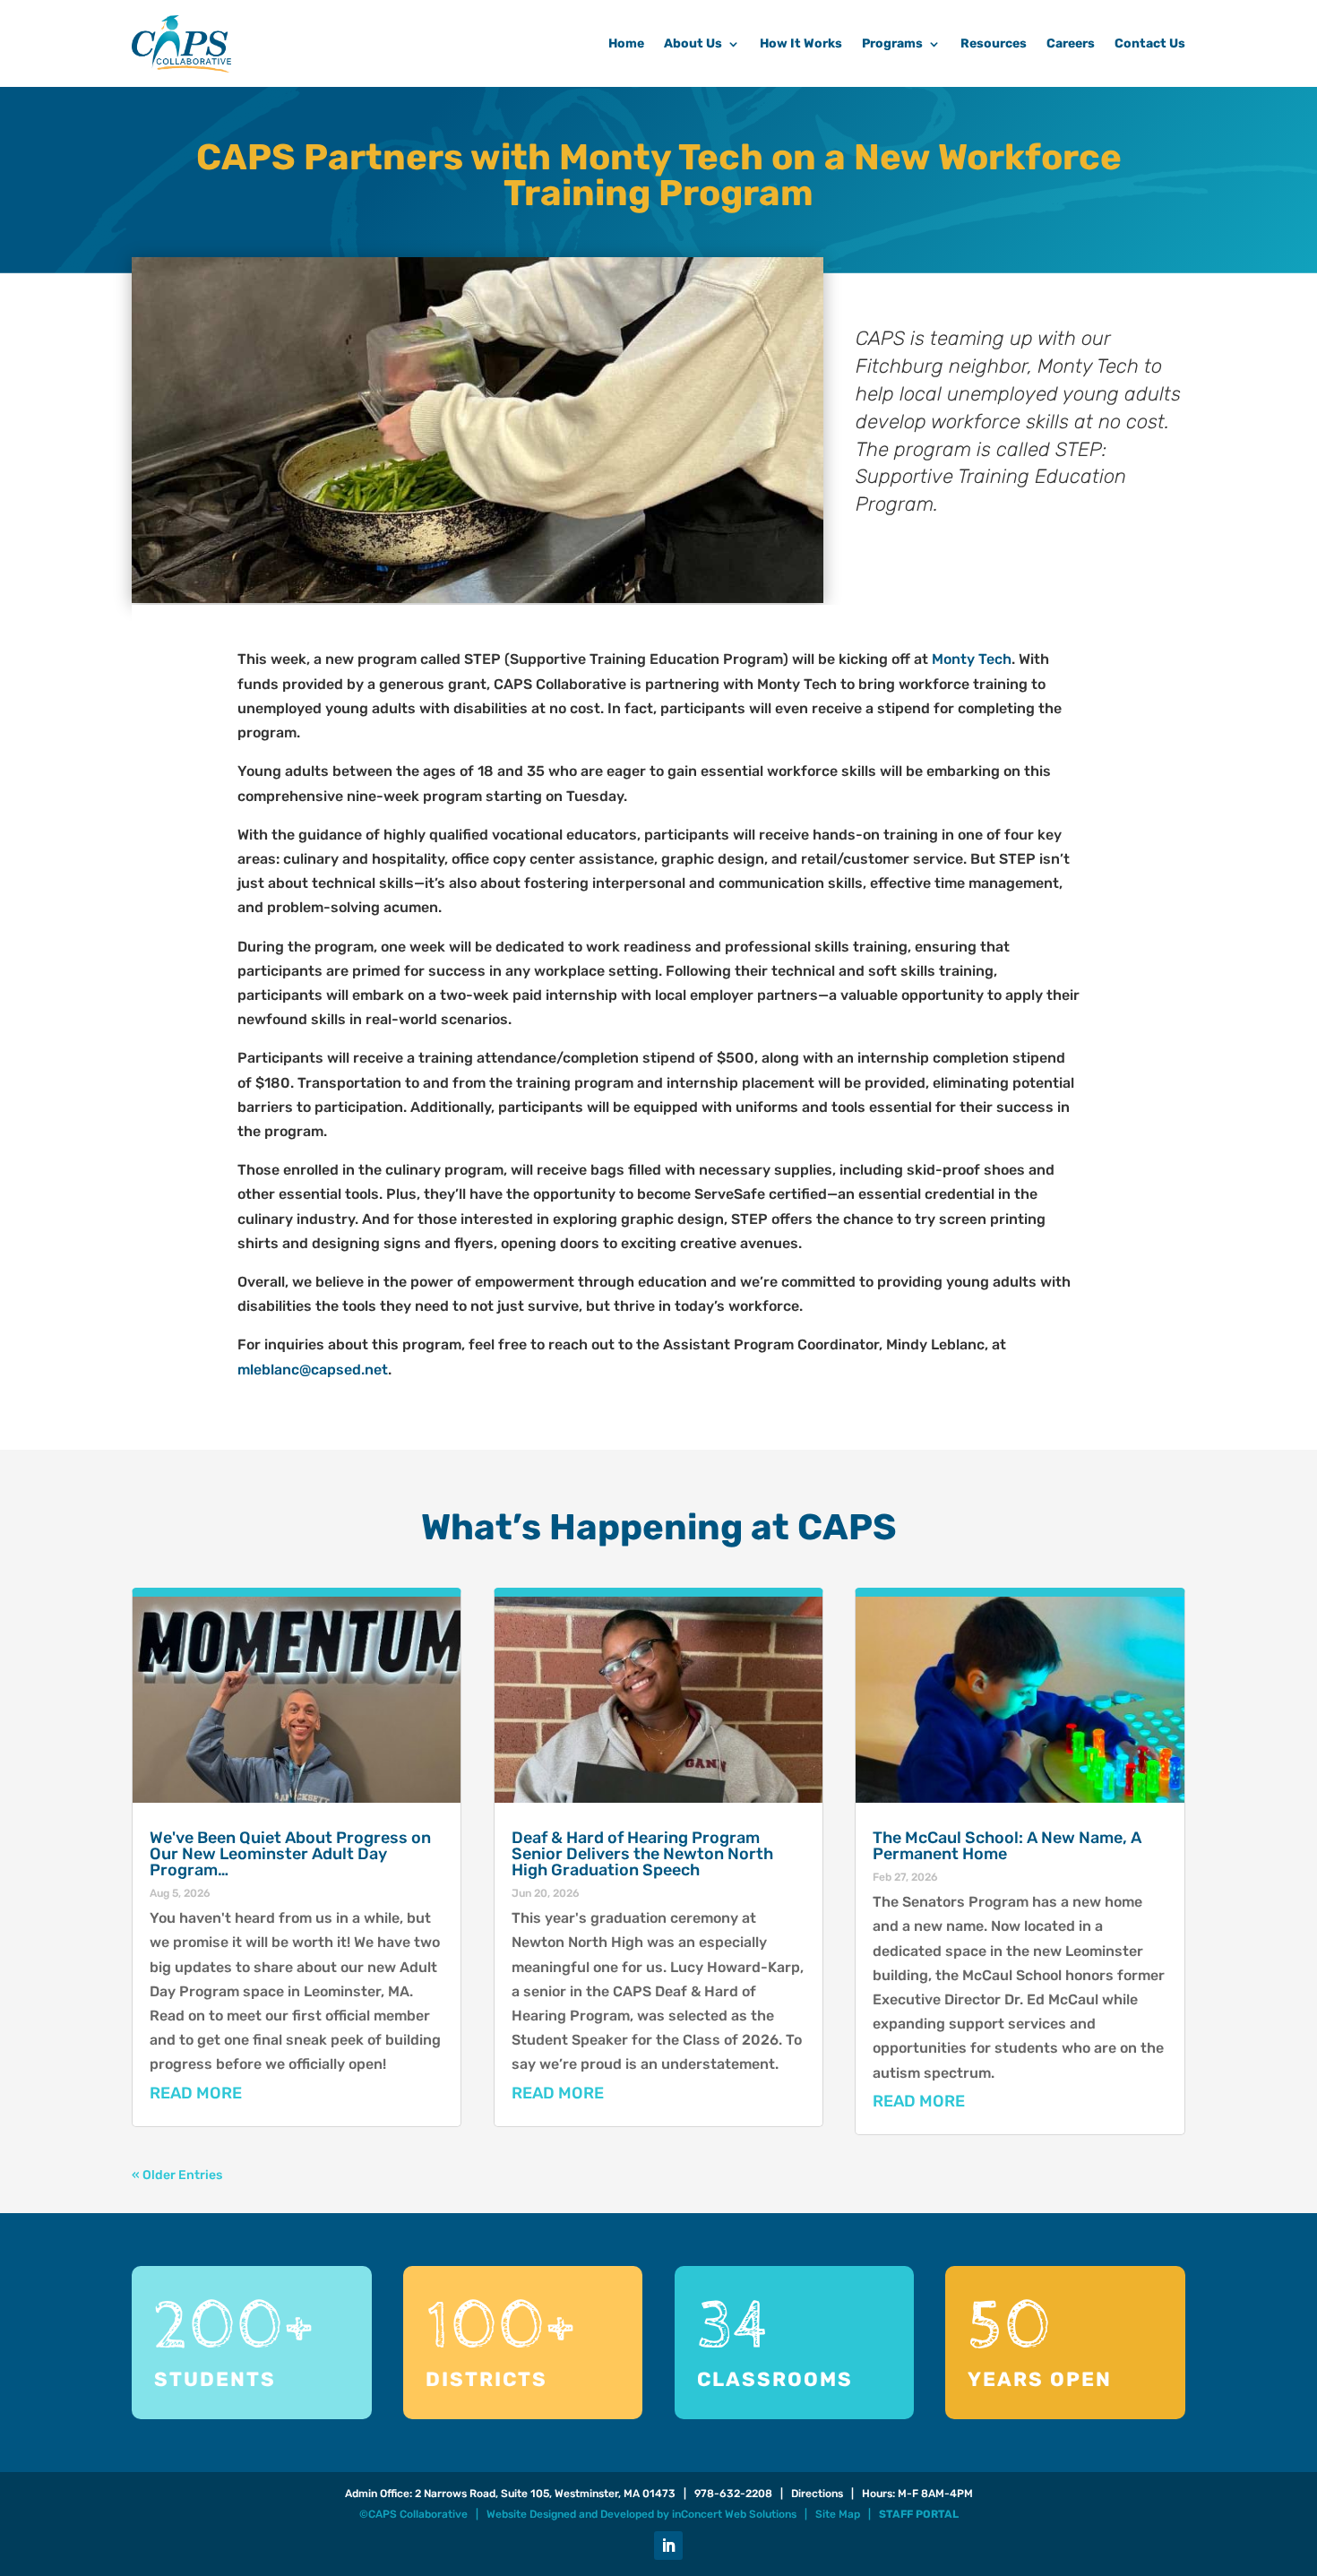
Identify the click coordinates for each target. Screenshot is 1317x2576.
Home (626, 43)
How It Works (801, 43)
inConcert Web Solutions (734, 2514)
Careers (1071, 43)
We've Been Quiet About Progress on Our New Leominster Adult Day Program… (290, 1854)
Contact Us (1150, 43)
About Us (693, 43)
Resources (994, 43)
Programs (892, 43)
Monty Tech (972, 659)
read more (196, 2093)
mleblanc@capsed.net (313, 1370)
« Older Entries (177, 2175)
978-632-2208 (733, 2494)
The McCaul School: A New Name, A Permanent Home (1007, 1846)
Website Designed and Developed (570, 2514)
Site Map (838, 2514)
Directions (817, 2494)
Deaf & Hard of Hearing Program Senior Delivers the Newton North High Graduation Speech (642, 1854)
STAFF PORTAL (919, 2514)
